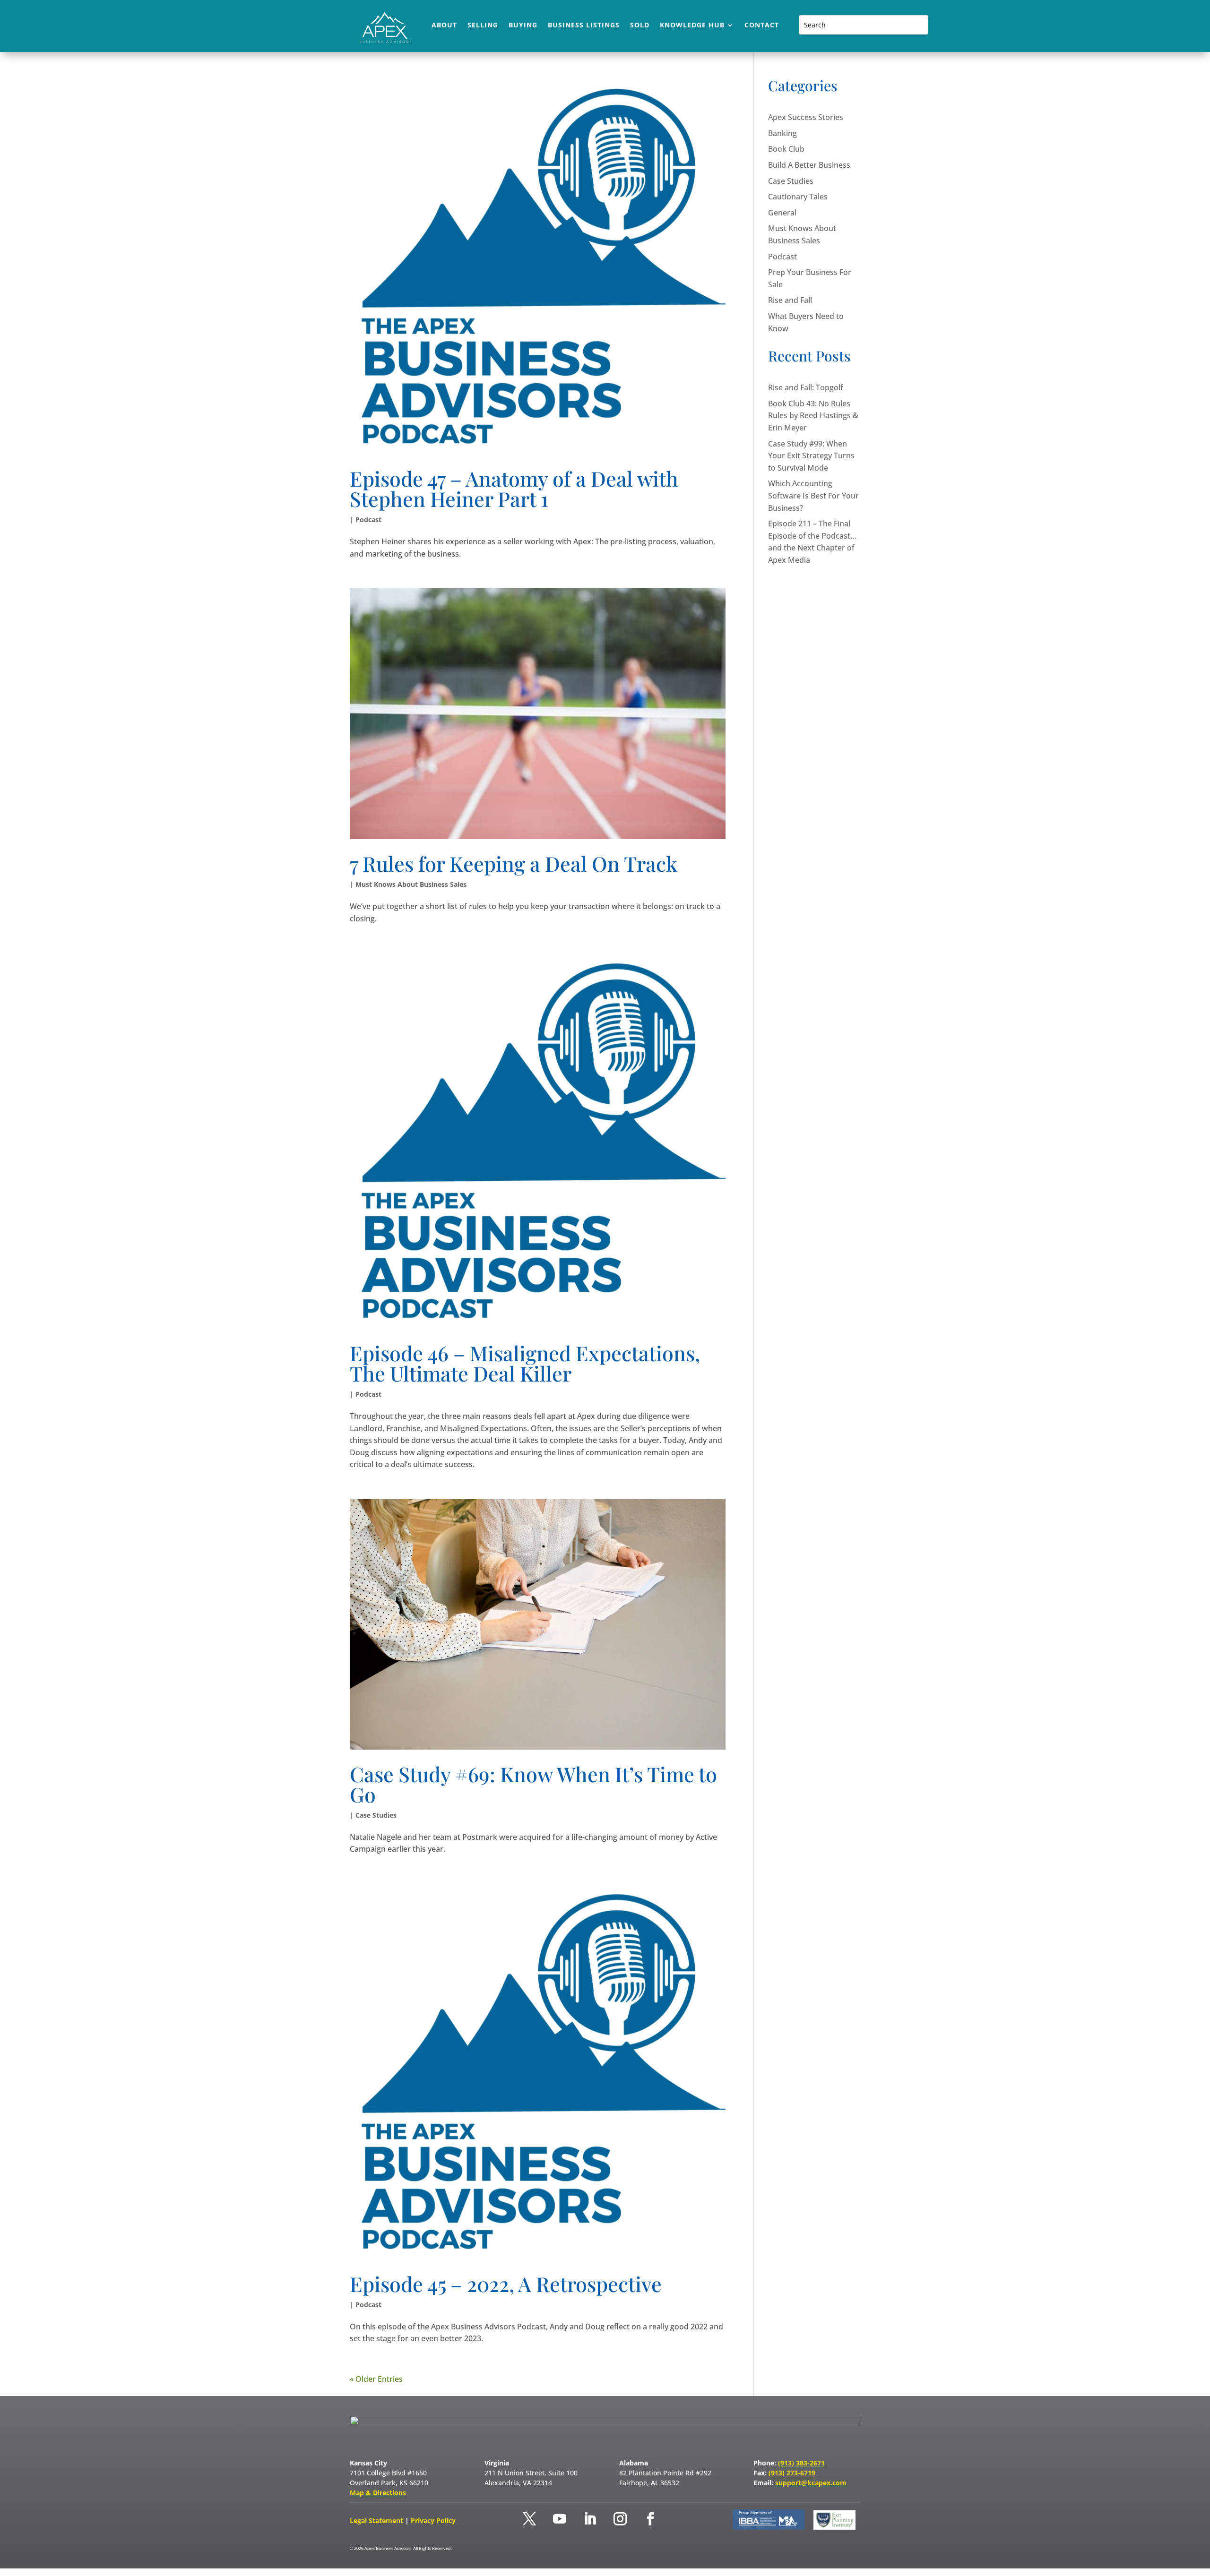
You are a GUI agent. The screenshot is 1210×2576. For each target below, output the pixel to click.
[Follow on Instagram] (620, 2519)
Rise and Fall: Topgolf (806, 387)
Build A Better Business (809, 165)
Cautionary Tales (798, 197)
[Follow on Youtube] (560, 2519)
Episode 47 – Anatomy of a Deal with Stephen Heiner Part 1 (514, 488)
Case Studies (376, 1815)
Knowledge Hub (692, 26)
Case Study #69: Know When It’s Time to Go (533, 1784)
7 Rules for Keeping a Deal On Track (514, 863)
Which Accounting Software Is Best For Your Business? (813, 495)
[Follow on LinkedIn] (590, 2519)
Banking (782, 133)
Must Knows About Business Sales (411, 884)
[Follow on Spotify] (681, 2519)
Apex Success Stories (806, 117)
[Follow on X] (529, 2519)
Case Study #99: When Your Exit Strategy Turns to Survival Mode (811, 456)
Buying (523, 26)
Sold (640, 26)
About (444, 26)
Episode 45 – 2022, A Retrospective (506, 2284)
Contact (762, 26)
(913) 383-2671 (801, 2463)
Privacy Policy (433, 2520)
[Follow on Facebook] (650, 2519)
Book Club (786, 149)
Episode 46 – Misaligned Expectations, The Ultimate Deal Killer (525, 1363)
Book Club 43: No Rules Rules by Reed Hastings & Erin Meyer (813, 416)
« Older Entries (376, 2379)
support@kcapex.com (811, 2483)
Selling (483, 26)
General (782, 213)
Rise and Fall (790, 300)
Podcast (368, 519)
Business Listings (584, 26)
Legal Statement (377, 2520)
